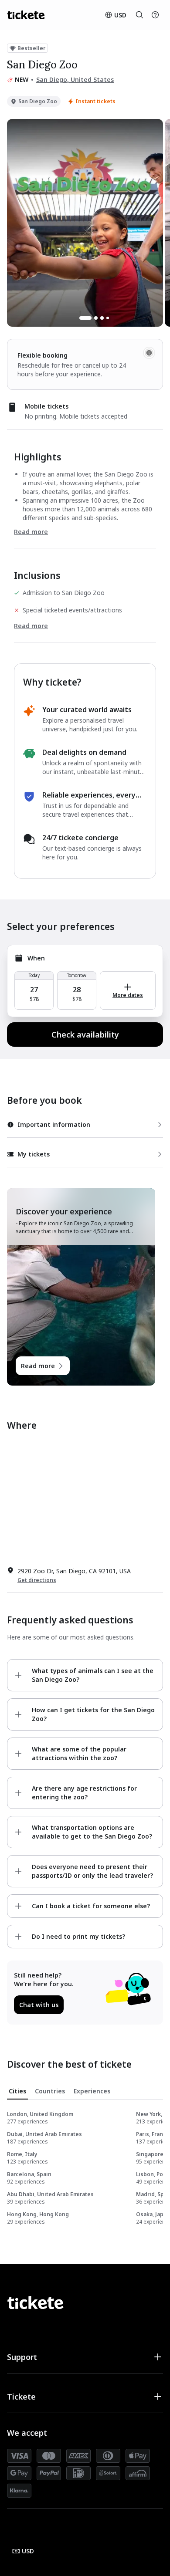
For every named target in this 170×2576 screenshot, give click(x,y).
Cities (17, 2091)
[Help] (155, 15)
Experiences (92, 2091)
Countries (50, 2091)
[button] (85, 2357)
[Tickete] (26, 15)
